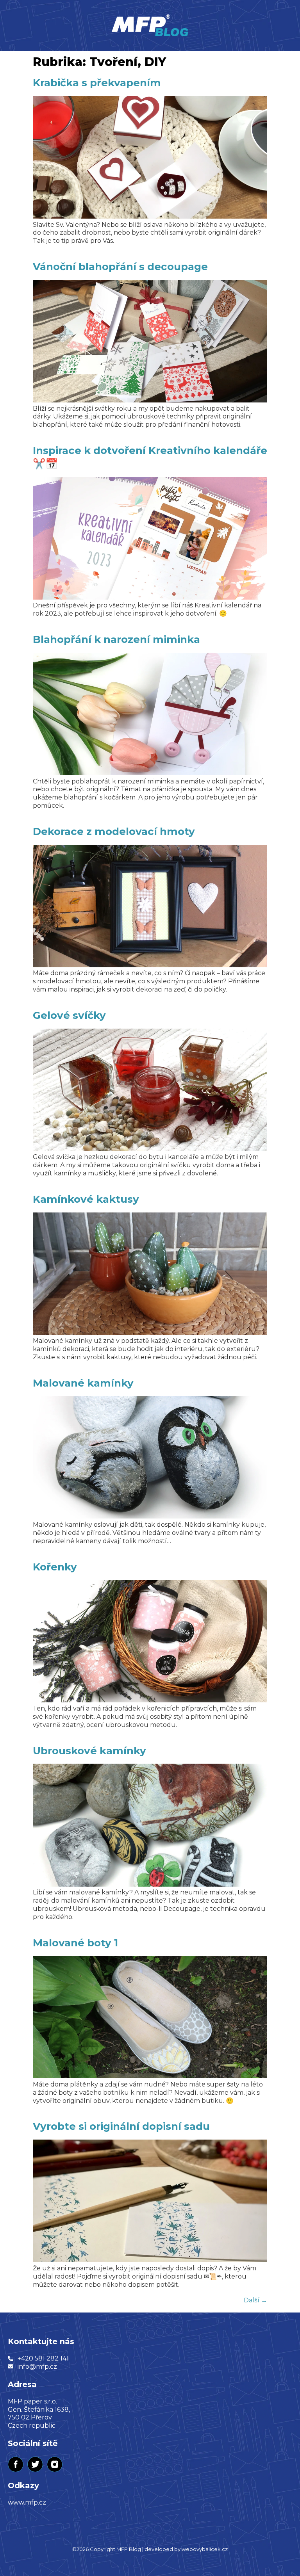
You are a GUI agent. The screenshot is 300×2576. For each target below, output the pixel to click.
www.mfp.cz (27, 2502)
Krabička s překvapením (97, 83)
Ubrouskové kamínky (89, 1751)
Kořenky (55, 1567)
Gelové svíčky (69, 1015)
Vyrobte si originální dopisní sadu (121, 2126)
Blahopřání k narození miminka (116, 639)
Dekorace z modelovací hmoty (114, 831)
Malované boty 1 (75, 1943)
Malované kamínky (83, 1383)
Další (255, 2300)
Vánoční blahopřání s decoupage (120, 267)
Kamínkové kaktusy (86, 1199)
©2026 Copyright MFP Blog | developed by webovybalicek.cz (150, 2549)
